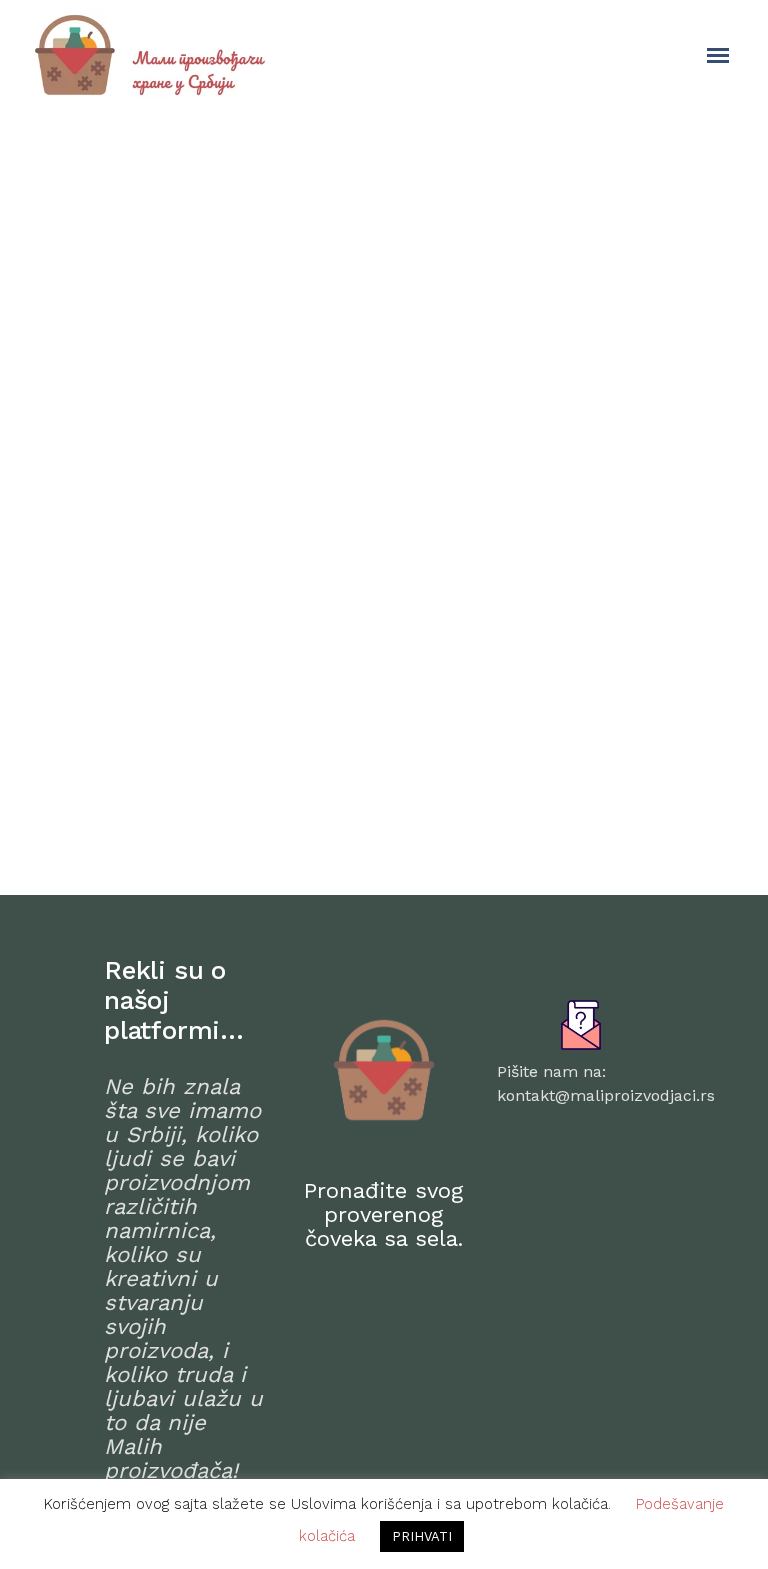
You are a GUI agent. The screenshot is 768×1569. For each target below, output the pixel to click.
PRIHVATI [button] (422, 1536)
